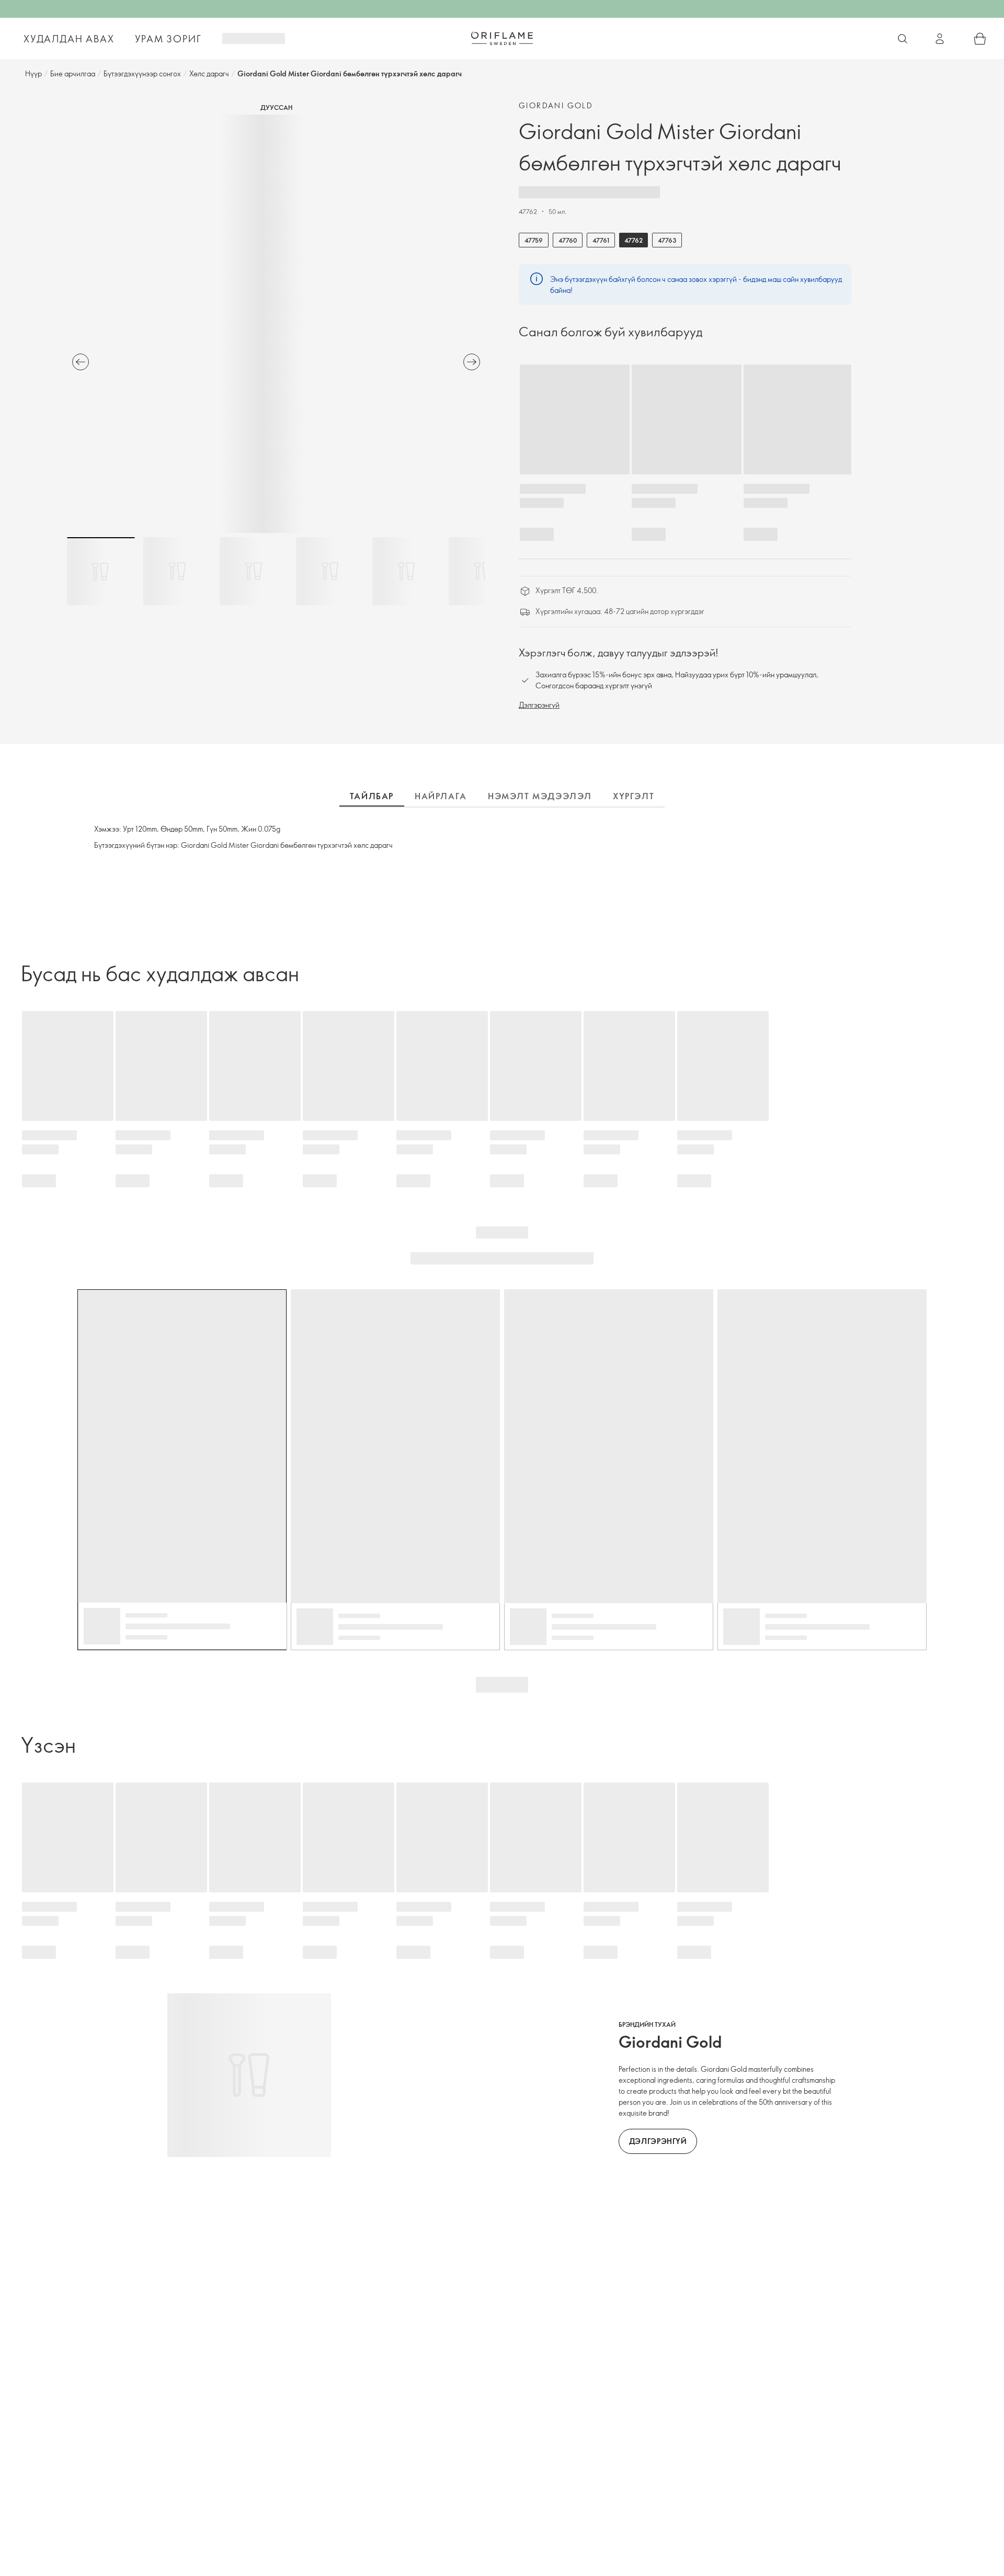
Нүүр (33, 73)
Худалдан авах (69, 39)
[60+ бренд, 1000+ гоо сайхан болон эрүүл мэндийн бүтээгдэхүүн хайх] (903, 39)
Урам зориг (168, 39)
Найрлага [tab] (441, 796)
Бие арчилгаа (73, 73)
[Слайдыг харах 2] (177, 571)
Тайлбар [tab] (372, 796)
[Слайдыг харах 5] (406, 571)
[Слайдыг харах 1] (101, 571)
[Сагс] (980, 39)
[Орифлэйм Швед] (502, 38)
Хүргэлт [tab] (634, 796)
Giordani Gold (556, 105)
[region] (276, 324)
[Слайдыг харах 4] (330, 571)
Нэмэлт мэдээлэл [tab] (540, 796)
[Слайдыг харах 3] (254, 571)
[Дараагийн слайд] (472, 362)
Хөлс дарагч (209, 73)
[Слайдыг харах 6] (483, 571)
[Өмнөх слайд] (81, 362)
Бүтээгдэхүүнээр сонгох (142, 73)
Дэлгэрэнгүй (539, 705)
